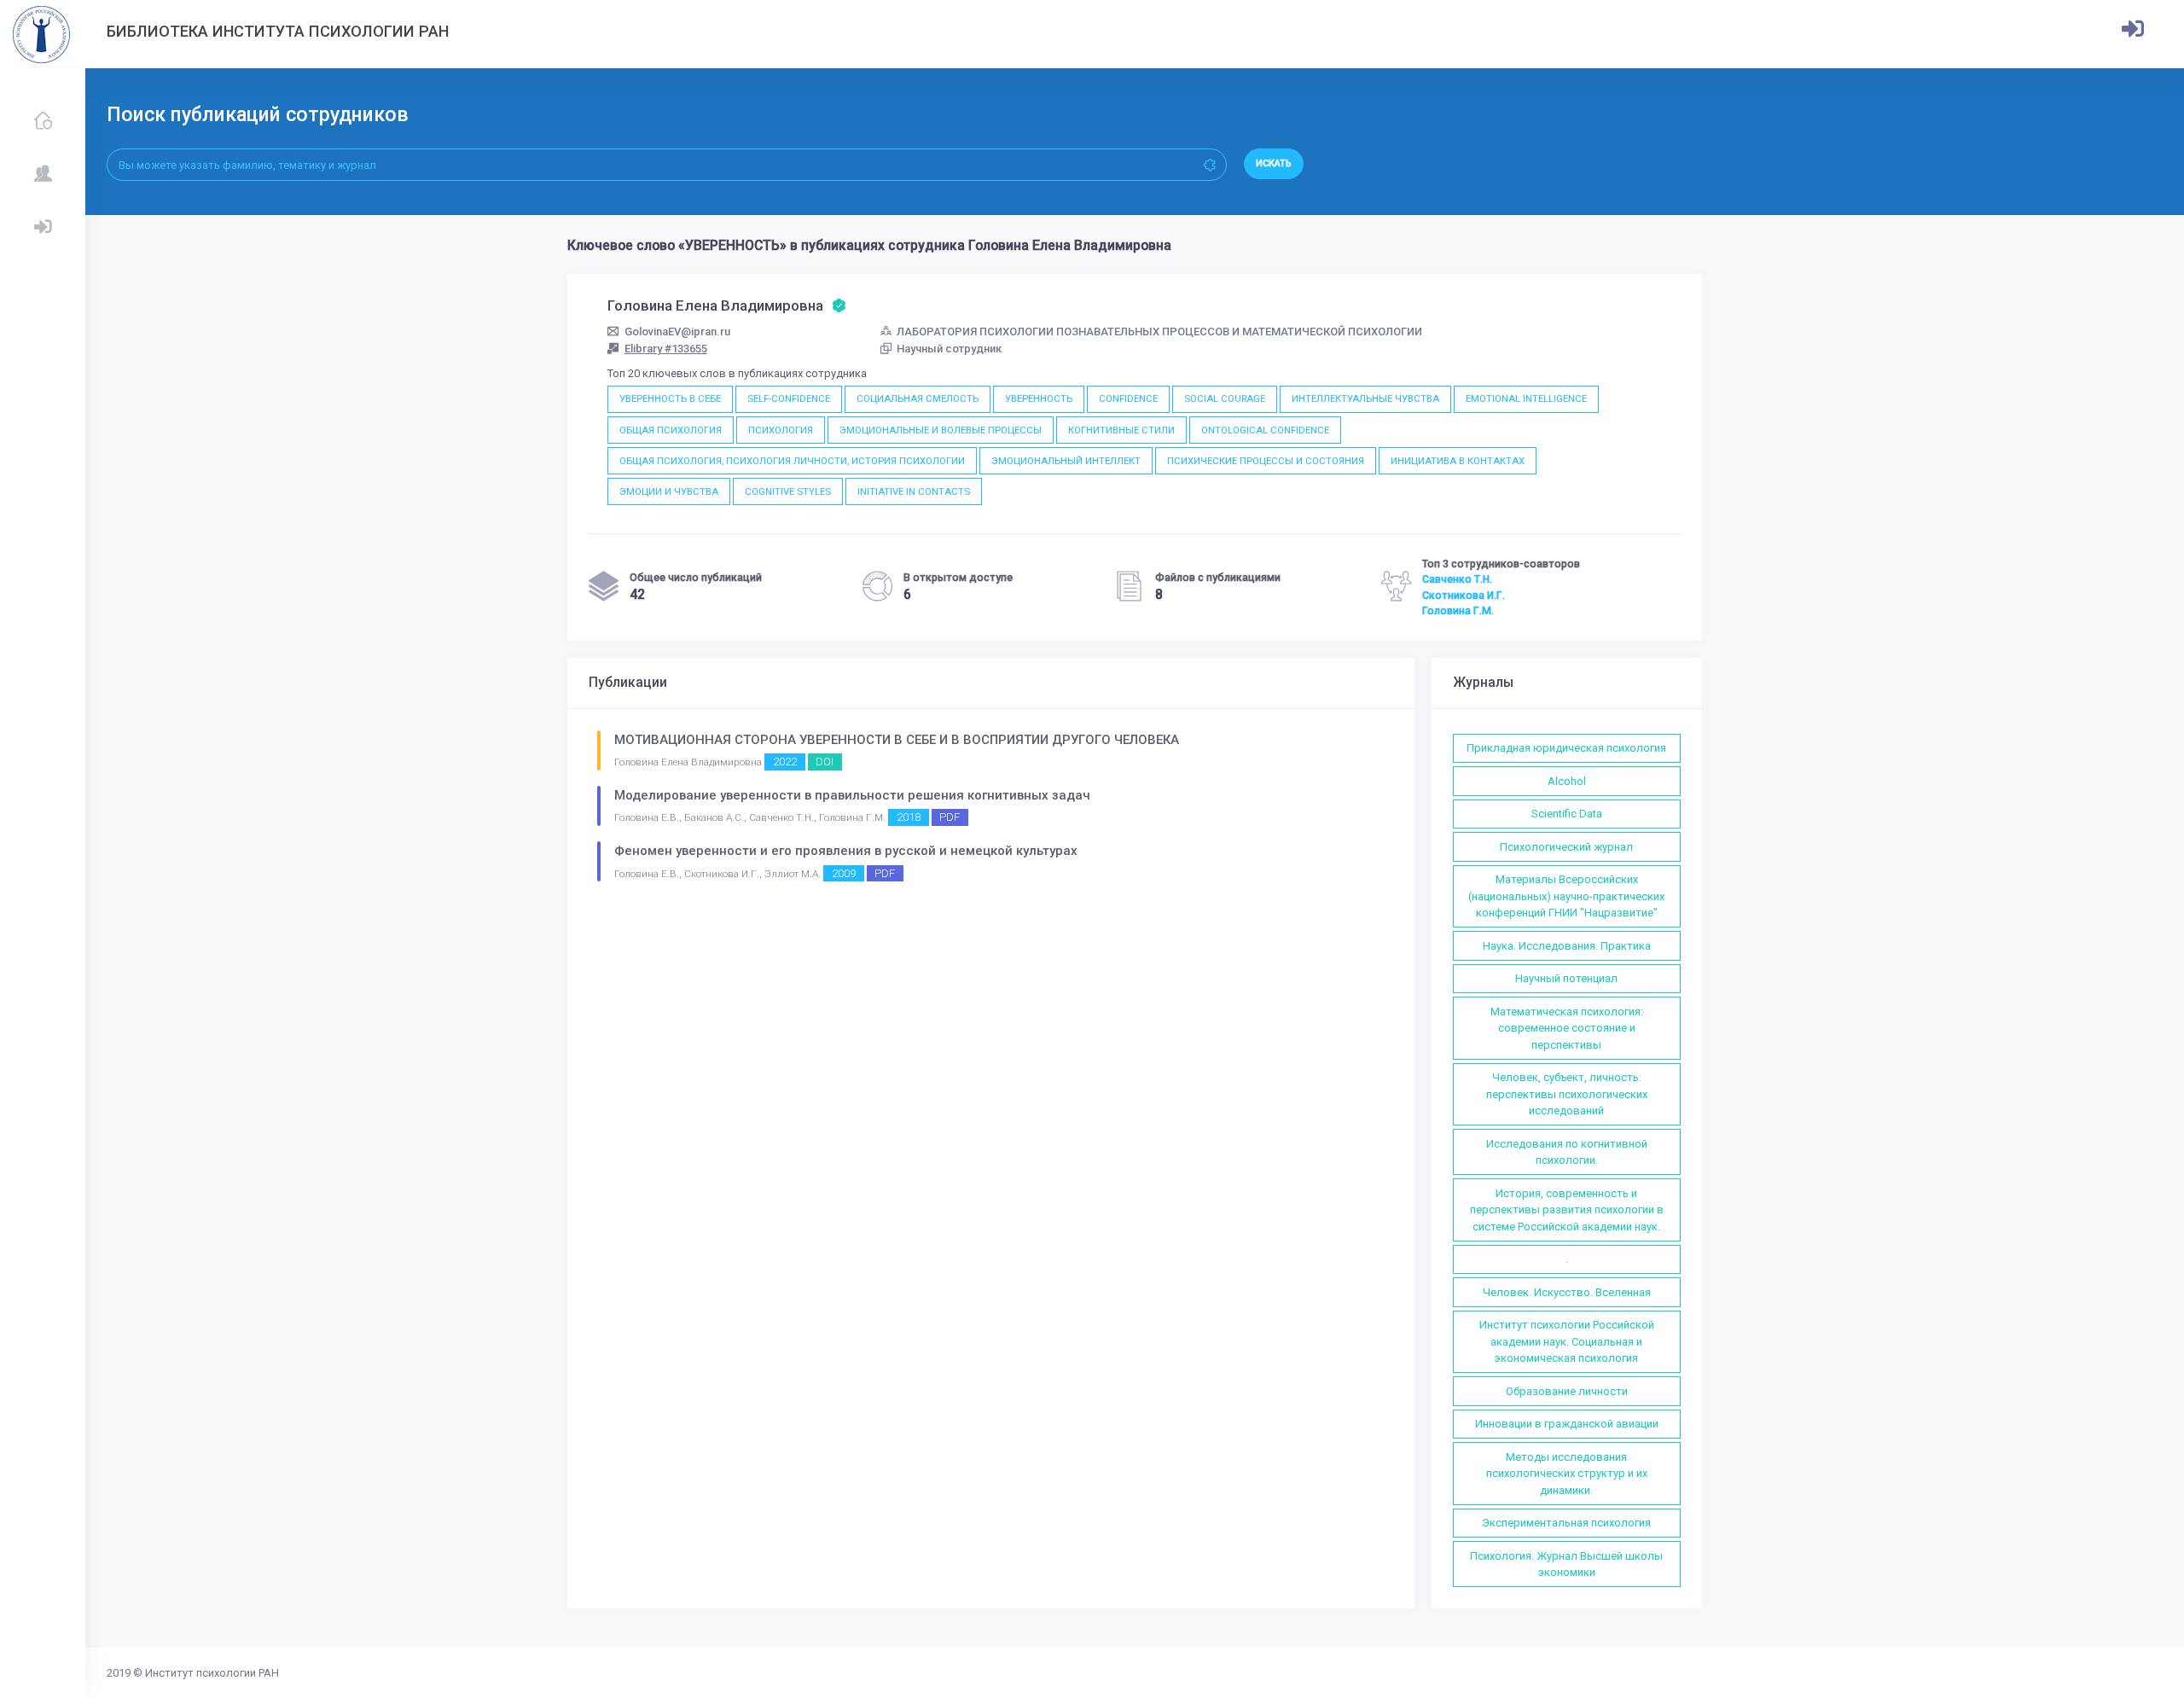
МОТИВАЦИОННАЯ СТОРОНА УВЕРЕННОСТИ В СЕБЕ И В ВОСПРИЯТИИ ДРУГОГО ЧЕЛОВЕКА (897, 740)
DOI (825, 762)
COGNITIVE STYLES (788, 491)
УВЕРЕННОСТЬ (1039, 398)
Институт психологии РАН (212, 1673)
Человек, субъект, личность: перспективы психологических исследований (1567, 1094)
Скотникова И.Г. (1464, 596)
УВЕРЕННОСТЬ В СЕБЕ (670, 398)
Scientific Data (1567, 814)
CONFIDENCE (1128, 398)
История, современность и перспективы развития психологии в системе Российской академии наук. (1567, 1210)
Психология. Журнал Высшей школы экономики (1566, 1564)
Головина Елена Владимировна (717, 305)
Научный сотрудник (949, 349)
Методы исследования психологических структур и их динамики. (1567, 1474)
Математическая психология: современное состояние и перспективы (1567, 1028)
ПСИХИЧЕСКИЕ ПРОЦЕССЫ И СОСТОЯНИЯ (1266, 461)
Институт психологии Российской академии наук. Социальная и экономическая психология (1567, 1341)
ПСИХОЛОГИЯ (781, 430)
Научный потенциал (1566, 978)
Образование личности (1567, 1391)
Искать (1274, 163)
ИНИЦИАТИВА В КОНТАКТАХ (1458, 461)
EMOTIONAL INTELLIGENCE (1526, 398)
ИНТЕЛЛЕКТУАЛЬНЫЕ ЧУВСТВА (1365, 398)
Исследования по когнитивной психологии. (1567, 1152)
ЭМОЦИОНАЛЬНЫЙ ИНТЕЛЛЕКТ (1066, 461)
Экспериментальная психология (1566, 1523)
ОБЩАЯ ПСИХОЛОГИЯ (671, 430)
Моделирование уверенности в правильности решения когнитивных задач (852, 795)
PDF (950, 817)
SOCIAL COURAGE (1225, 398)
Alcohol (1567, 781)
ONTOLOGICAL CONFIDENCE (1265, 430)
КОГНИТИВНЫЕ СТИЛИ (1121, 430)
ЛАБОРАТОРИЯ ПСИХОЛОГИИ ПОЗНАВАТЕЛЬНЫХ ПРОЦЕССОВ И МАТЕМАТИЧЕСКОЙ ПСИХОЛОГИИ (1159, 331)
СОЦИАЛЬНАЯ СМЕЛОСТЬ (918, 398)
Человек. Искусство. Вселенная (1567, 1292)
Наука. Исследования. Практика (1567, 946)
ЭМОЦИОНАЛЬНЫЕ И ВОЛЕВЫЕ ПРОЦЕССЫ (941, 430)
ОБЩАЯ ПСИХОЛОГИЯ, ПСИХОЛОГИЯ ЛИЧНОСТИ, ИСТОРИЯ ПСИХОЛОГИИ (792, 461)
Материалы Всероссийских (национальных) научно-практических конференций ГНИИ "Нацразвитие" (1566, 896)
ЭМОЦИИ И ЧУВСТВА (669, 491)
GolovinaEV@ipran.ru (677, 331)
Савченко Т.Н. (1457, 579)
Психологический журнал (1566, 847)
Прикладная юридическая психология (1566, 748)
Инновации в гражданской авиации (1567, 1424)
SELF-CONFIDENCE (789, 398)
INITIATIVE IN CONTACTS (914, 491)
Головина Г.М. (1458, 611)
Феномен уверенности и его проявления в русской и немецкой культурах (846, 851)
